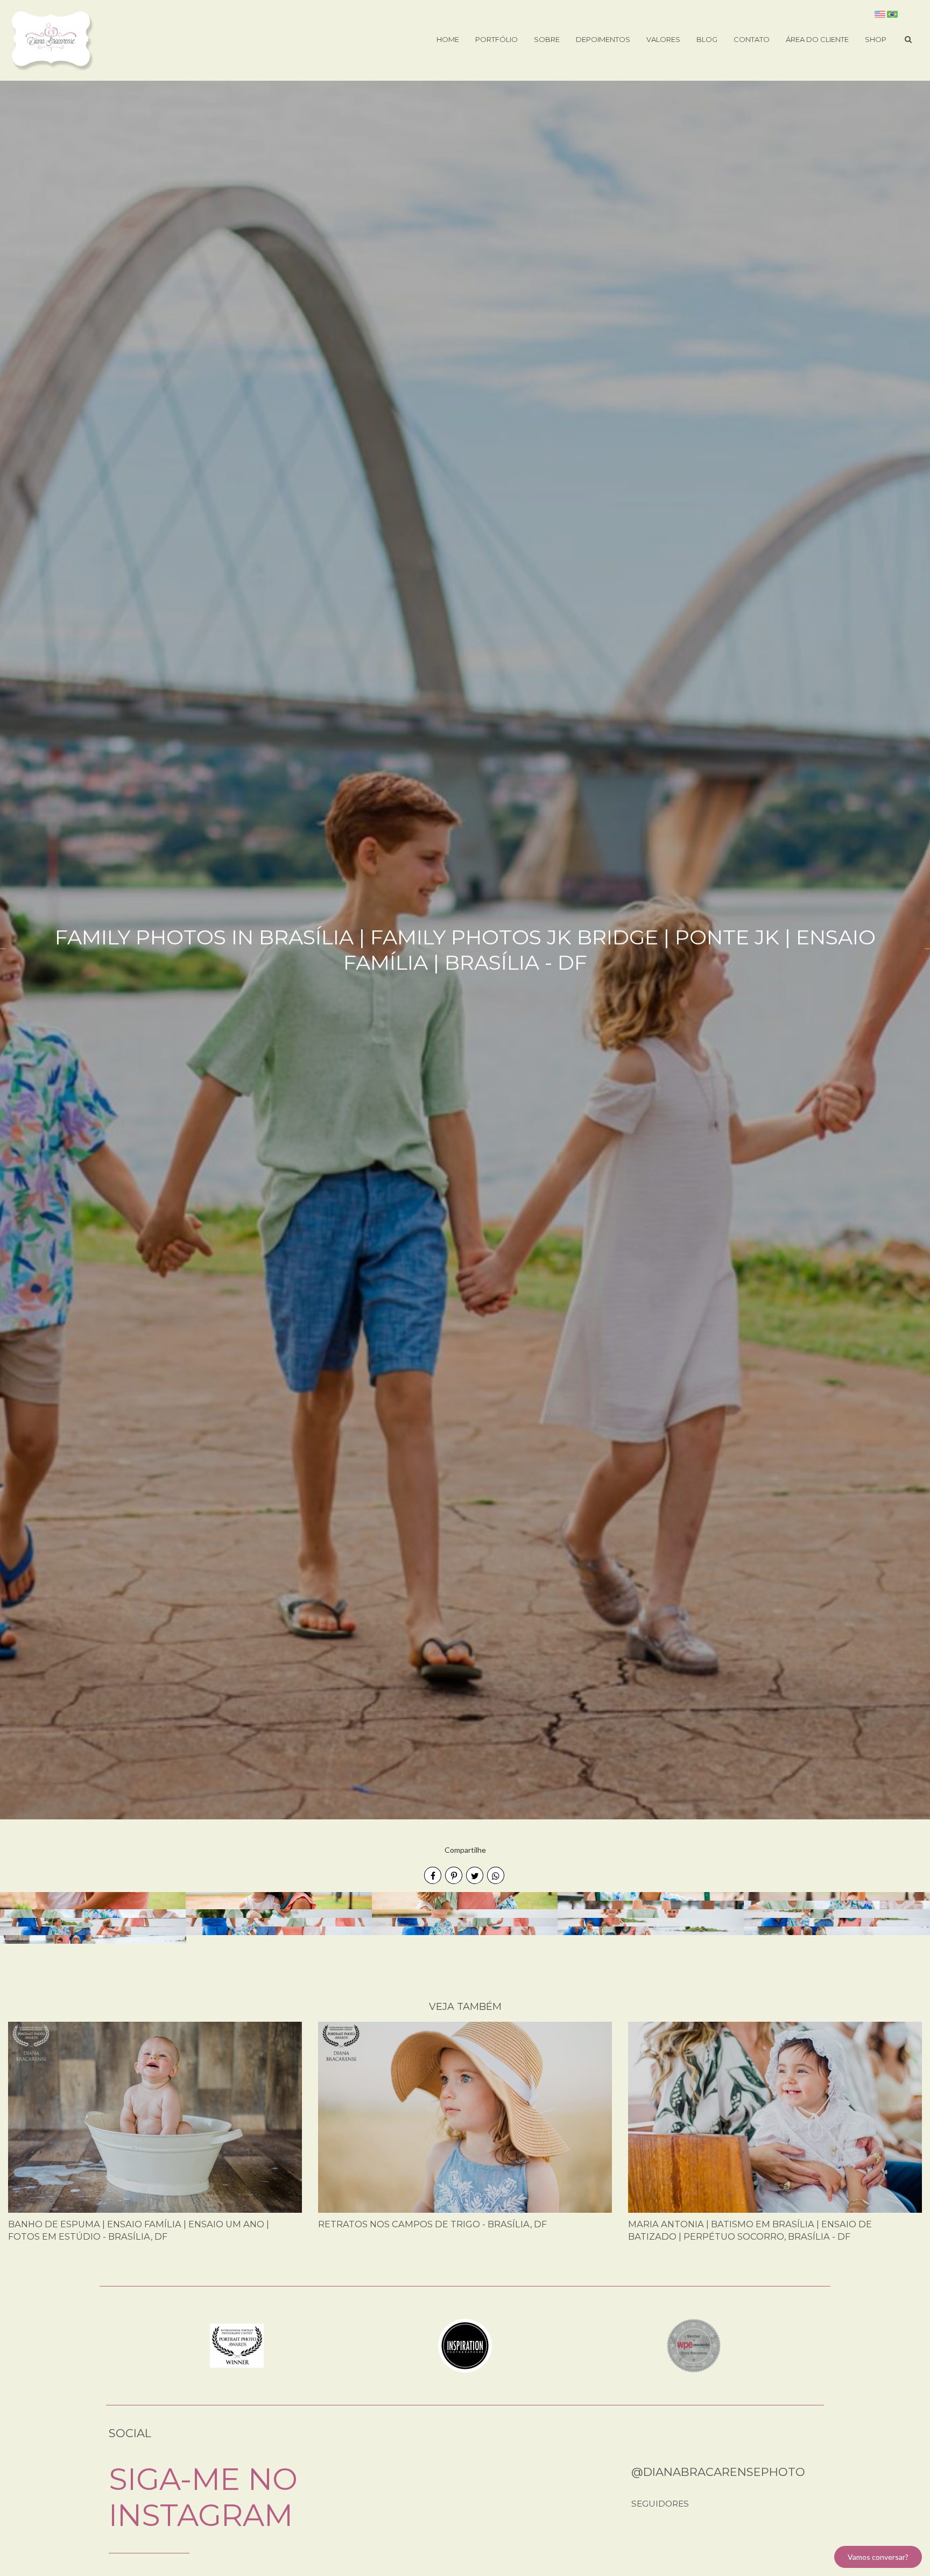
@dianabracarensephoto (718, 2472)
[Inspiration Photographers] (465, 2345)
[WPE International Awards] (694, 2345)
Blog (707, 39)
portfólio (496, 39)
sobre (547, 39)
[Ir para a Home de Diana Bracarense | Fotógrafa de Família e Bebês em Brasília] (52, 40)
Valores (663, 39)
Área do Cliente (817, 39)
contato (752, 39)
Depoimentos (603, 39)
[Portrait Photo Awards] (237, 2345)
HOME (448, 39)
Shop (876, 39)
